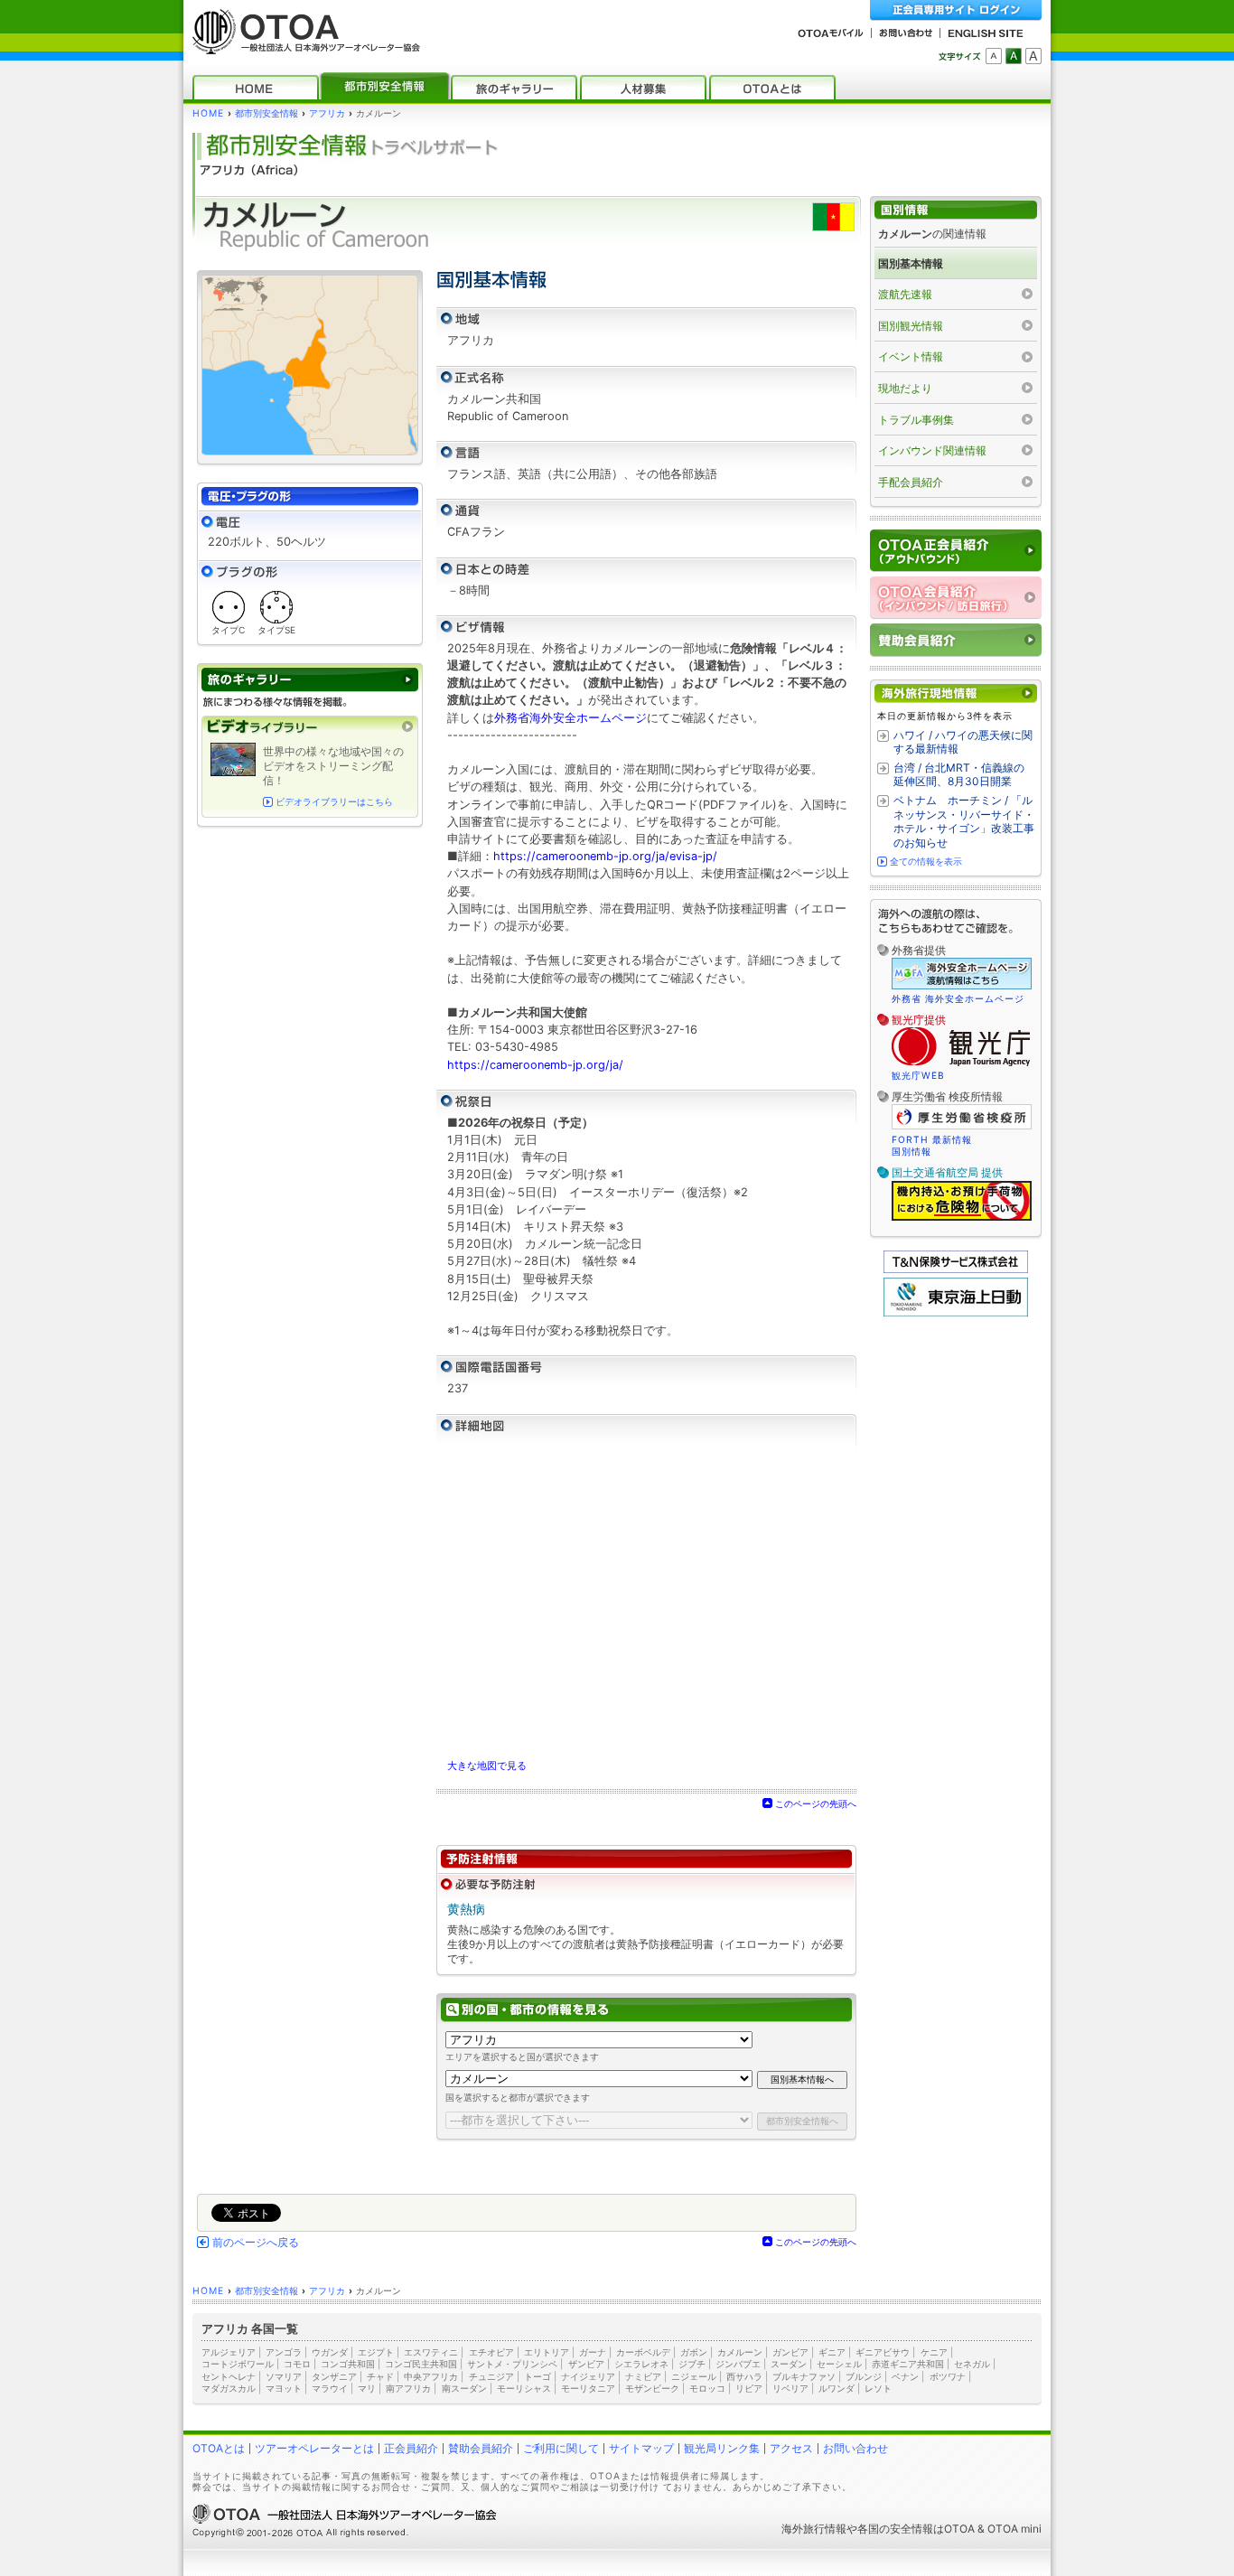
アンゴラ (284, 2352)
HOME (208, 113)
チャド (380, 2376)
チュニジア (491, 2376)
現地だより (905, 388)
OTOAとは (219, 2448)
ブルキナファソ (804, 2376)
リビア (749, 2388)
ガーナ (593, 2352)
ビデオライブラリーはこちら (334, 802)
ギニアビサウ (883, 2352)
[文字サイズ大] (1033, 56)
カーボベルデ (643, 2352)
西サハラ (744, 2376)
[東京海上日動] (956, 1312)
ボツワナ (948, 2376)
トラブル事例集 (916, 420)
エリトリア (547, 2352)
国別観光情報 (911, 326)
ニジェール (694, 2376)
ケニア (934, 2352)
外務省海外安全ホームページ (570, 718)
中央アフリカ (431, 2376)
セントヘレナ (229, 2376)
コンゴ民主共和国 (421, 2364)
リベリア (790, 2388)
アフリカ (327, 113)
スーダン (789, 2364)
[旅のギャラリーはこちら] (310, 680)
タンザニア (334, 2376)
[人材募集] (643, 87)
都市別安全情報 (266, 113)
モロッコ (707, 2388)
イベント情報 (911, 356)
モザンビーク (652, 2388)
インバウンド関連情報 (932, 450)
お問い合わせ (855, 2448)
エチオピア (491, 2352)
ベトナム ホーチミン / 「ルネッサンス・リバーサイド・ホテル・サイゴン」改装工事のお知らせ (964, 821)
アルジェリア (229, 2352)
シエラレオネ (641, 2364)
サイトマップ (641, 2448)
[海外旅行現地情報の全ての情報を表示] (956, 693)
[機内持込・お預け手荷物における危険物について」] (962, 1218)
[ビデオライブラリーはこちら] (310, 727)
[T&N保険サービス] (956, 1269)
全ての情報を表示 (926, 861)
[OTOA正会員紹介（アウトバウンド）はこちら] (956, 551)
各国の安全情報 (895, 2529)
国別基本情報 (911, 263)
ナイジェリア (588, 2376)
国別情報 (911, 1151)
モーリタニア (588, 2388)
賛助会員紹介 (481, 2448)
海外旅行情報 (814, 2529)
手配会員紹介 (911, 482)
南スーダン (464, 2388)
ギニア (832, 2352)
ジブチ (692, 2364)
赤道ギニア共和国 (908, 2364)
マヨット (284, 2388)
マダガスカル (229, 2388)
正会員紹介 (411, 2448)
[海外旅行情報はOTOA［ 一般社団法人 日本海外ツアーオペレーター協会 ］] (302, 46)
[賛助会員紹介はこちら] (956, 640)
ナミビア (643, 2376)
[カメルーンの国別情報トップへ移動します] (956, 210)
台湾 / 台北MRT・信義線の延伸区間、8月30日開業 (959, 775)
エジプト (376, 2352)
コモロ (297, 2364)
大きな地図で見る (487, 1766)
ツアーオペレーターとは (314, 2448)
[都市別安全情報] (385, 87)
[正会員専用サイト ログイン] (956, 10)
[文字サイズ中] (1014, 56)
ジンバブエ (738, 2364)
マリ (367, 2388)
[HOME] (256, 87)
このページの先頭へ (816, 1803)
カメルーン (740, 2352)
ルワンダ (837, 2388)
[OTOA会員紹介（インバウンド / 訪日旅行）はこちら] (956, 598)
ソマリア (284, 2376)
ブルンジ (864, 2376)
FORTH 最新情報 (932, 1139)
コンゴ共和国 (348, 2364)
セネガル (972, 2364)
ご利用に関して (561, 2448)
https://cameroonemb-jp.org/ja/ (535, 1065)
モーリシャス (524, 2388)
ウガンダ (330, 2352)
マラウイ (330, 2388)
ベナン (905, 2376)
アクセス (791, 2448)
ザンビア (586, 2364)
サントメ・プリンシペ (512, 2364)
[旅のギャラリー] (514, 87)
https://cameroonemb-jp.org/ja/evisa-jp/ (605, 856)
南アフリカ (408, 2388)
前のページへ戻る (256, 2243)
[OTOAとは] (772, 87)
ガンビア (790, 2352)
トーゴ (538, 2376)
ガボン (694, 2352)
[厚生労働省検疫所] (962, 1127)
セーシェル (839, 2364)
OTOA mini (1014, 2529)
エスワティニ (431, 2352)
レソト (878, 2388)
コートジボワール (238, 2364)
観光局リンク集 (722, 2448)
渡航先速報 (905, 294)
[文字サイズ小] (994, 56)
